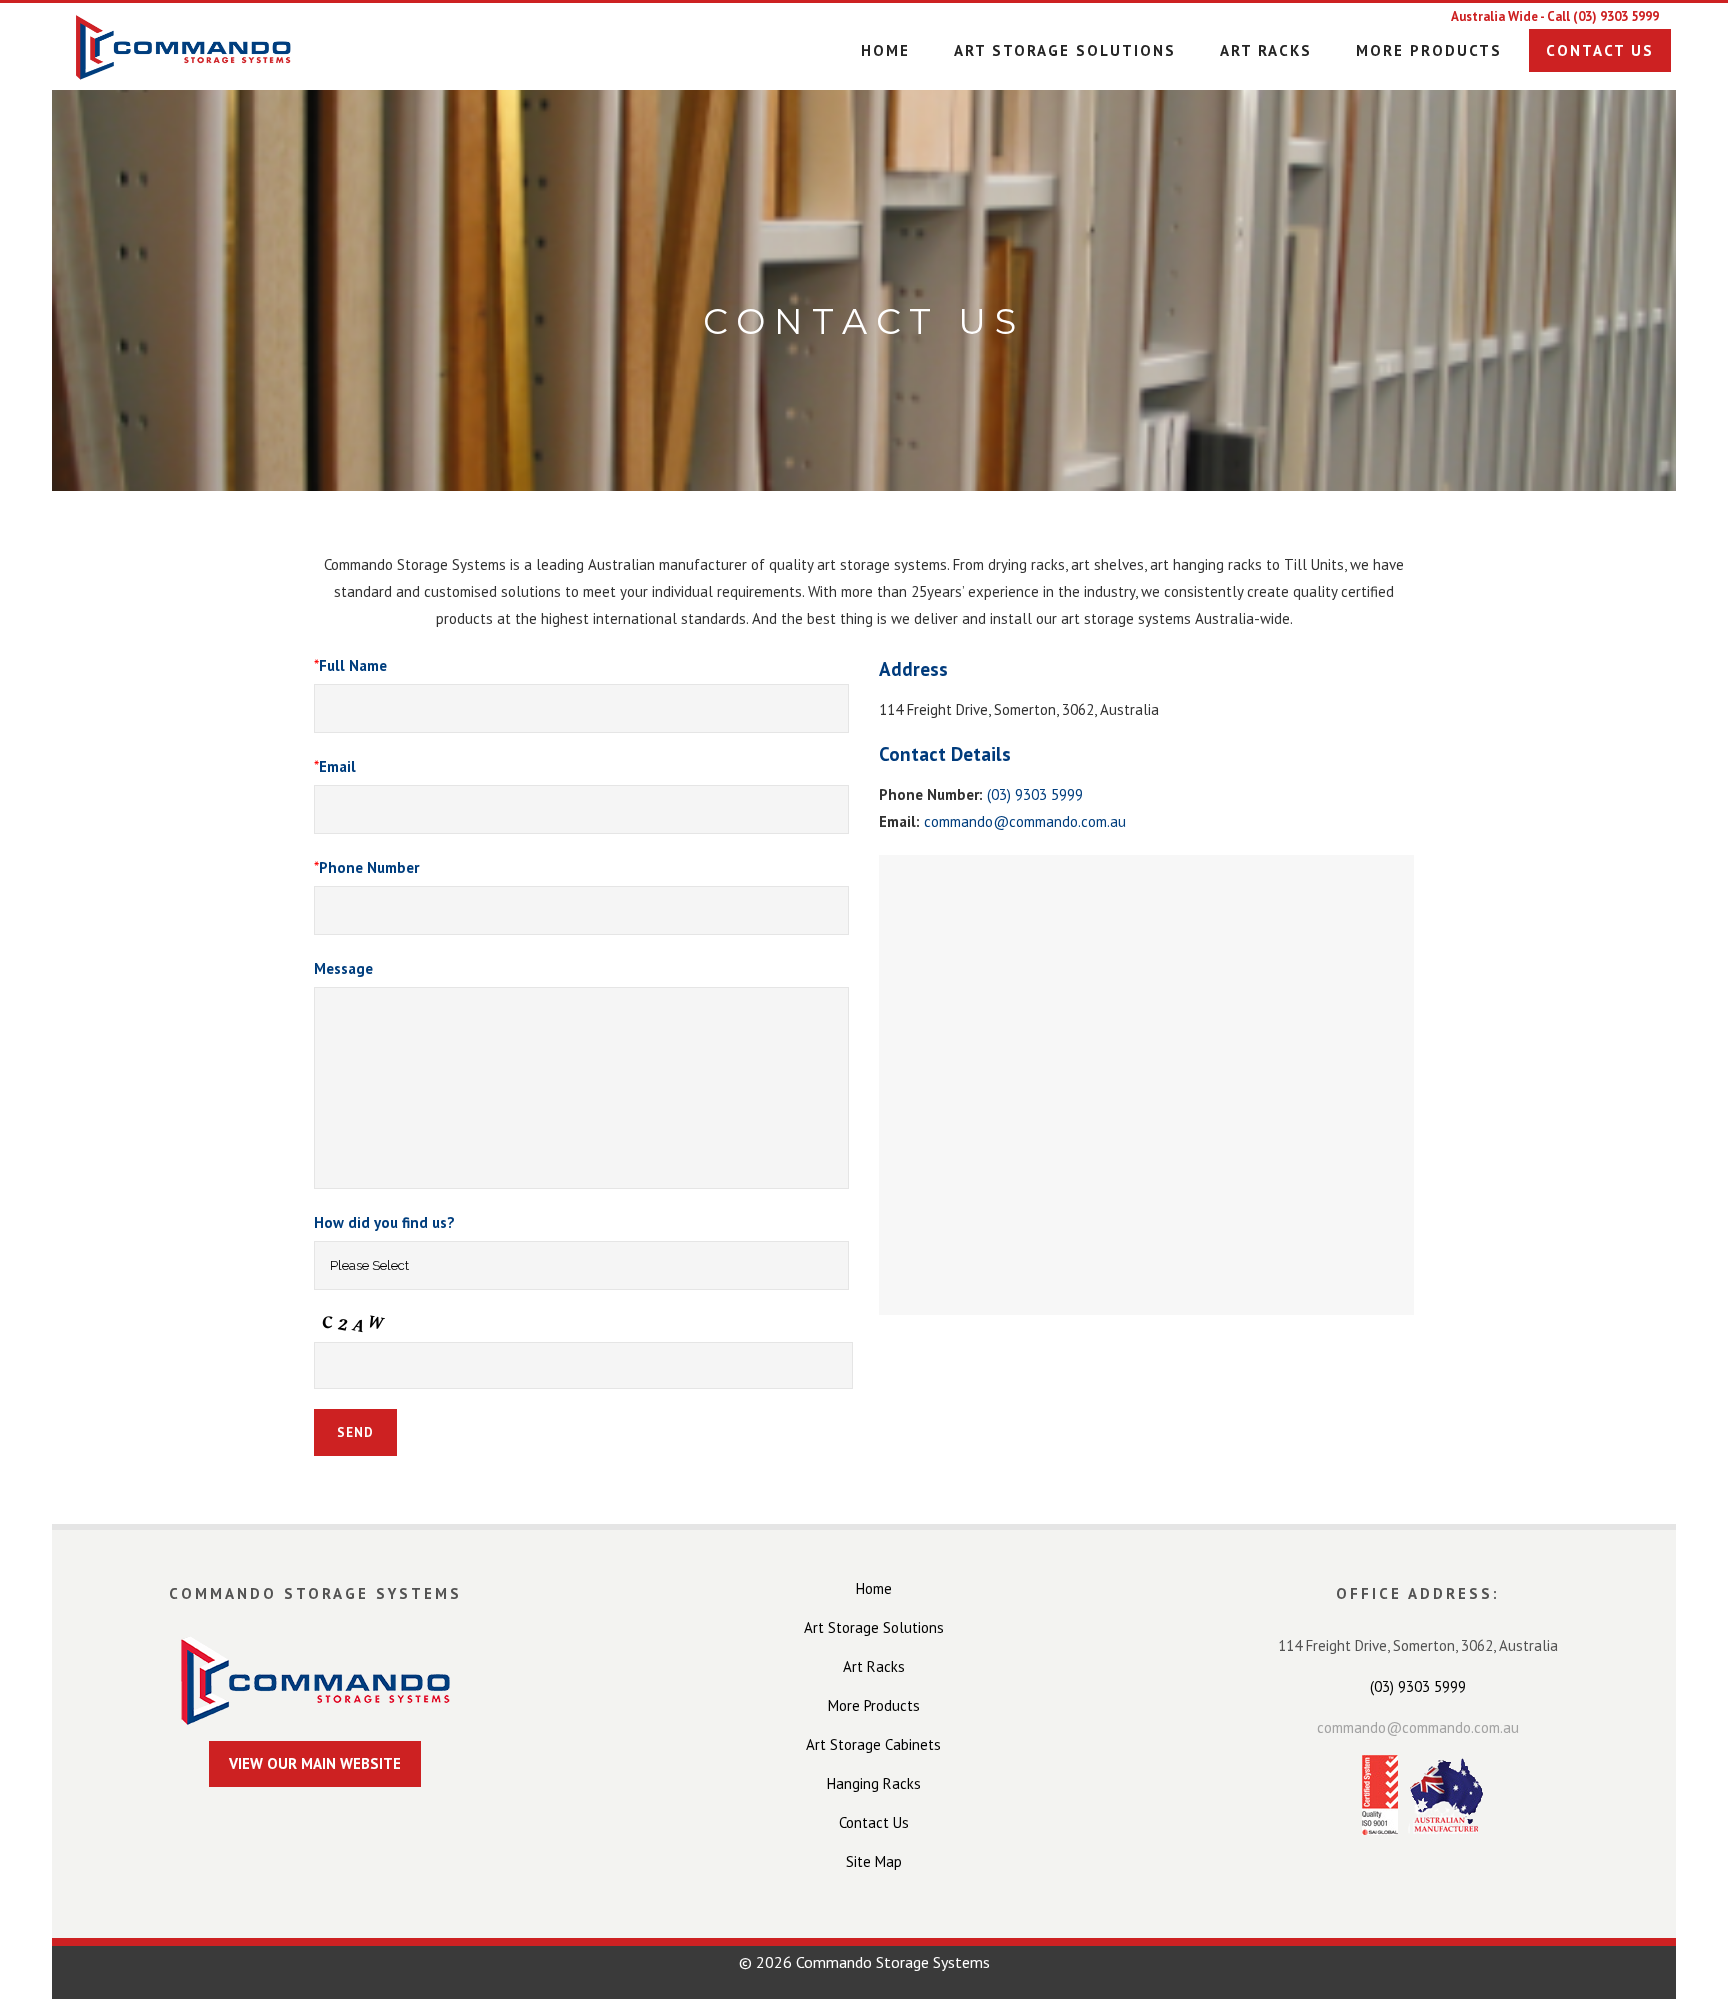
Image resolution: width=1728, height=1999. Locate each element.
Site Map (874, 1861)
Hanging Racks (874, 1783)
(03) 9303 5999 (1616, 16)
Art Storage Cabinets (873, 1744)
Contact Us (874, 1822)
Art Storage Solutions (874, 1627)
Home (874, 1588)
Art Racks (874, 1666)
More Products (874, 1705)
